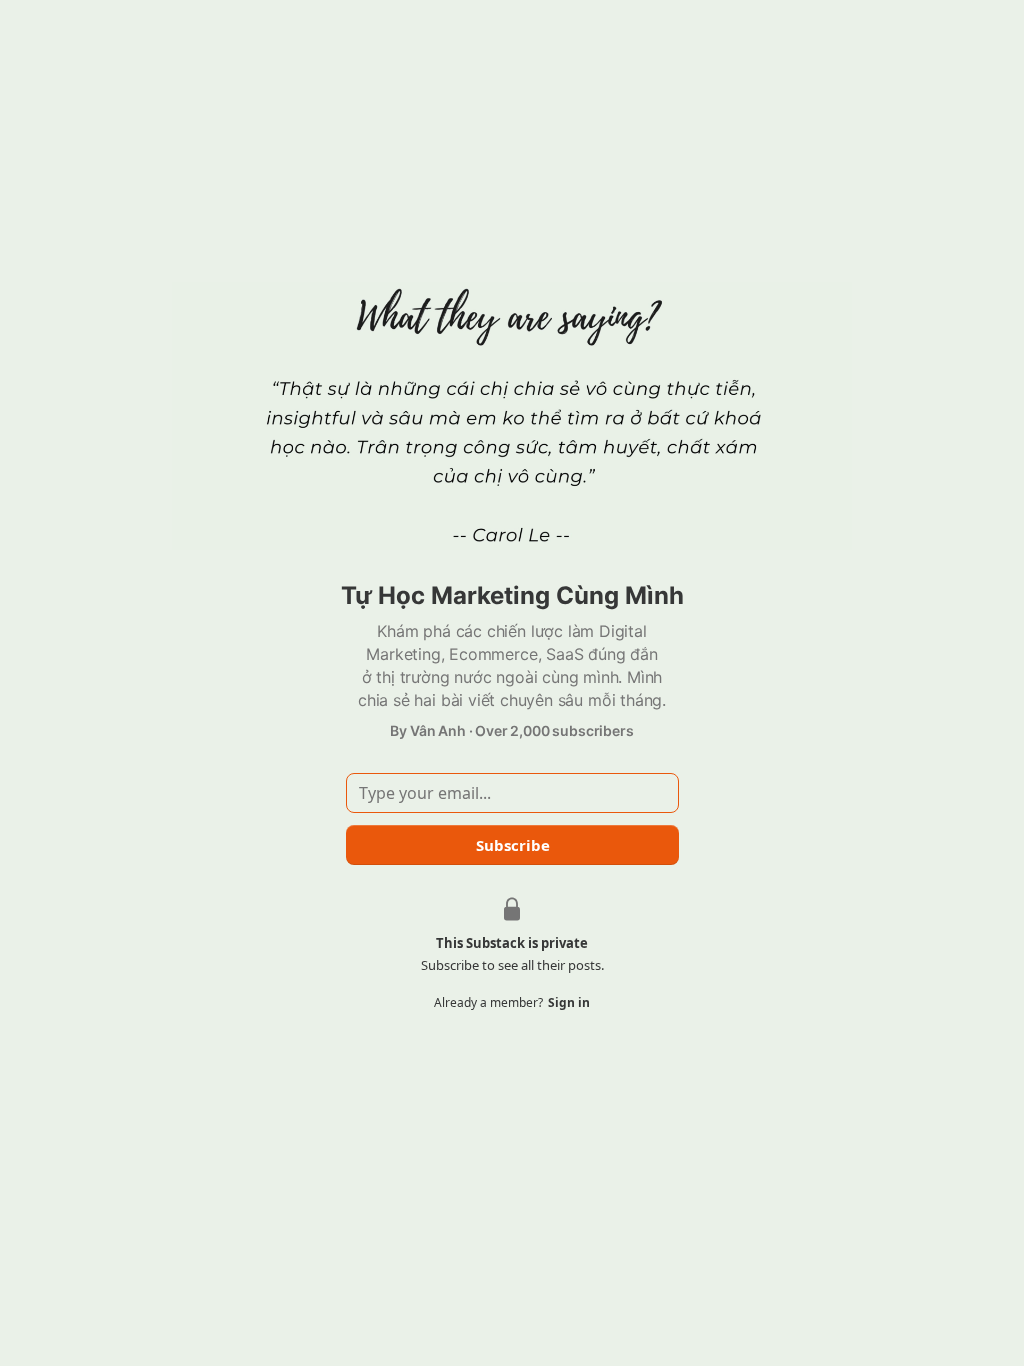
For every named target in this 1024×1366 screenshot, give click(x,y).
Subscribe (512, 845)
